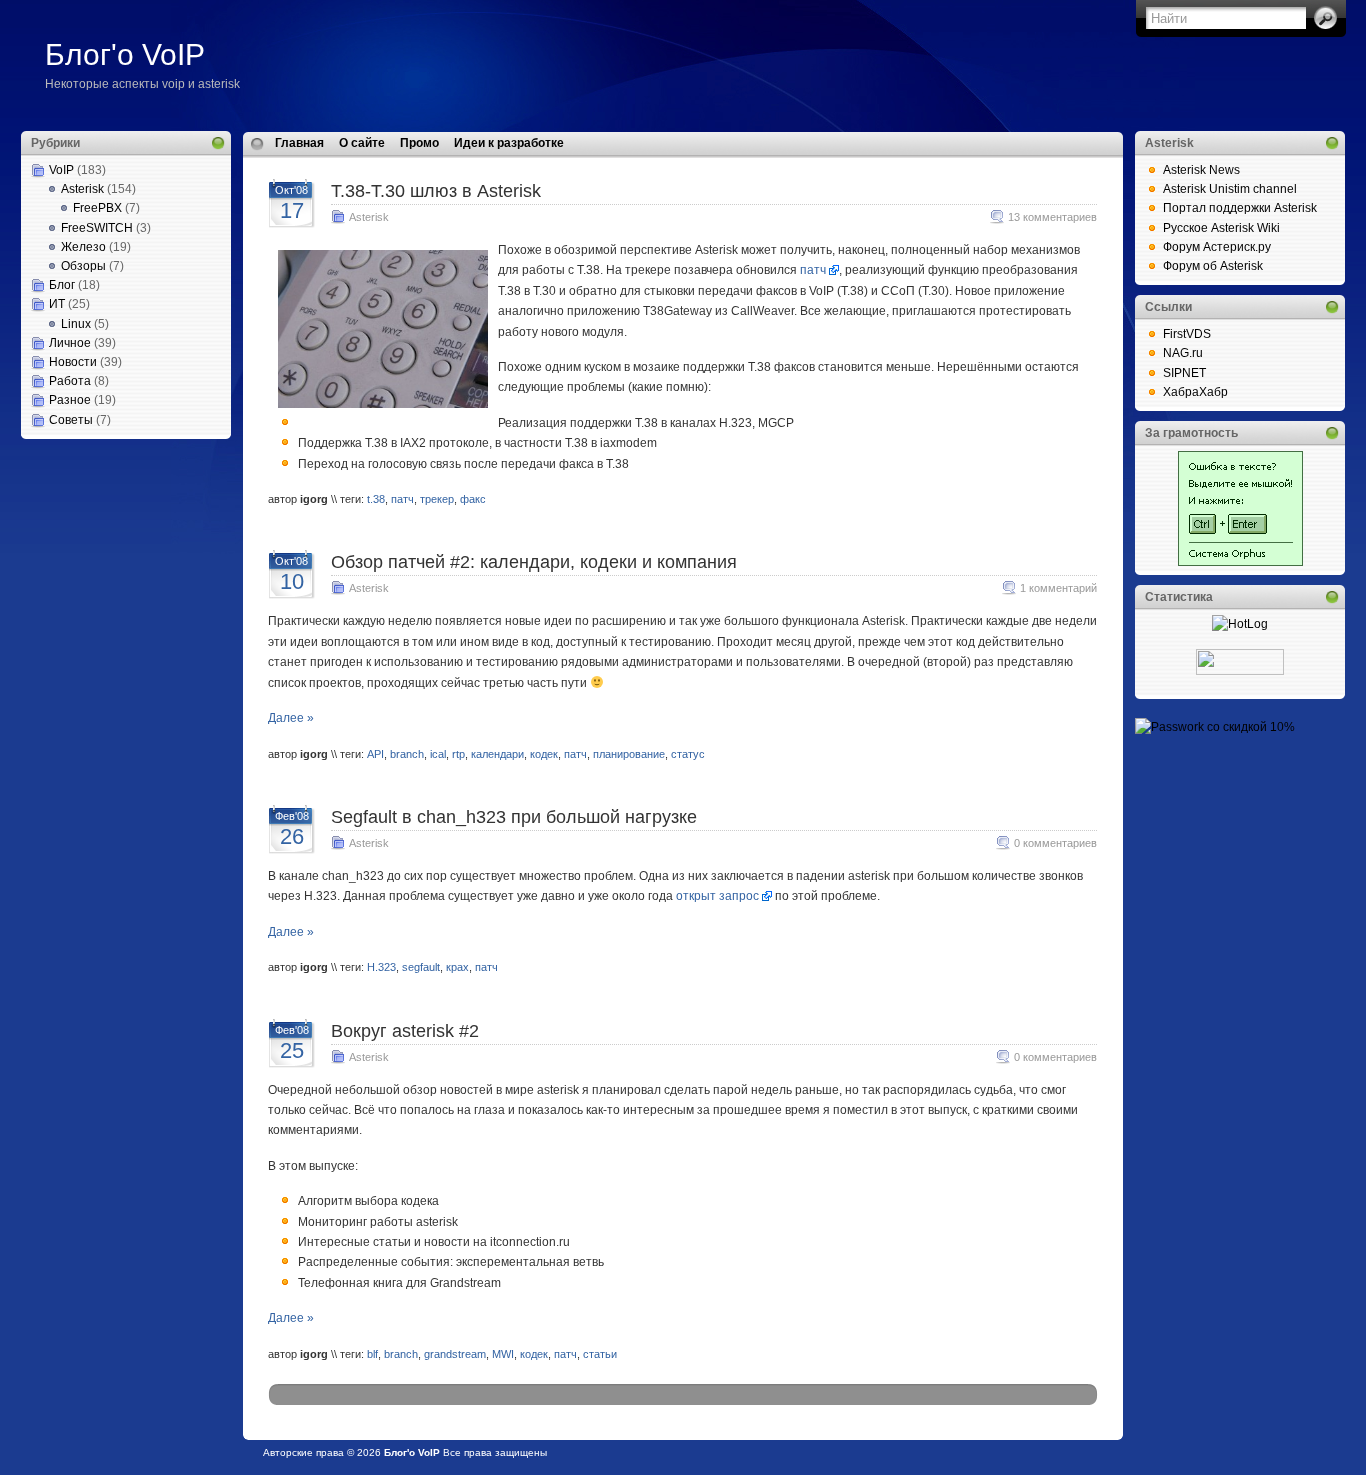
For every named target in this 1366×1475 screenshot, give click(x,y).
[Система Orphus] (1240, 562)
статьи (600, 1354)
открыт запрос (717, 896)
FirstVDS (1187, 334)
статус (688, 754)
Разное (70, 400)
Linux (76, 324)
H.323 (381, 967)
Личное (70, 343)
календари (497, 754)
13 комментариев (1052, 217)
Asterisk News (1201, 170)
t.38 (376, 499)
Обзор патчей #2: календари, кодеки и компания (534, 562)
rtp (458, 754)
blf (372, 1354)
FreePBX (97, 208)
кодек (544, 754)
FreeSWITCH (97, 228)
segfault (421, 967)
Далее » (291, 718)
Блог (62, 285)
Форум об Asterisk (1213, 266)
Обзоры (83, 266)
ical (438, 754)
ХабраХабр (1195, 392)
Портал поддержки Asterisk (1240, 208)
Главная (299, 143)
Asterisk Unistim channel (1230, 189)
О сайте (362, 143)
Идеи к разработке (509, 143)
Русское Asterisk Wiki (1221, 228)
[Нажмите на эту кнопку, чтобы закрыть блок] (218, 143)
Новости (73, 362)
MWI (503, 1354)
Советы (71, 420)
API (375, 754)
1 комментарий (1058, 588)
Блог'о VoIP (125, 54)
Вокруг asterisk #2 (405, 1031)
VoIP (61, 170)
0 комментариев (1055, 843)
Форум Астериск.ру (1217, 247)
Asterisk (82, 189)
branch (407, 754)
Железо (83, 247)
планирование (629, 754)
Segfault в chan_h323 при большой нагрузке (514, 817)
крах (457, 967)
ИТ (57, 304)
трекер (437, 499)
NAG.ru (1183, 353)
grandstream (455, 1354)
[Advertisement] (121, 539)
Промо (419, 143)
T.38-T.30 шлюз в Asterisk (436, 191)
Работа (70, 381)
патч (813, 270)
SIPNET (1184, 373)
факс (473, 499)
